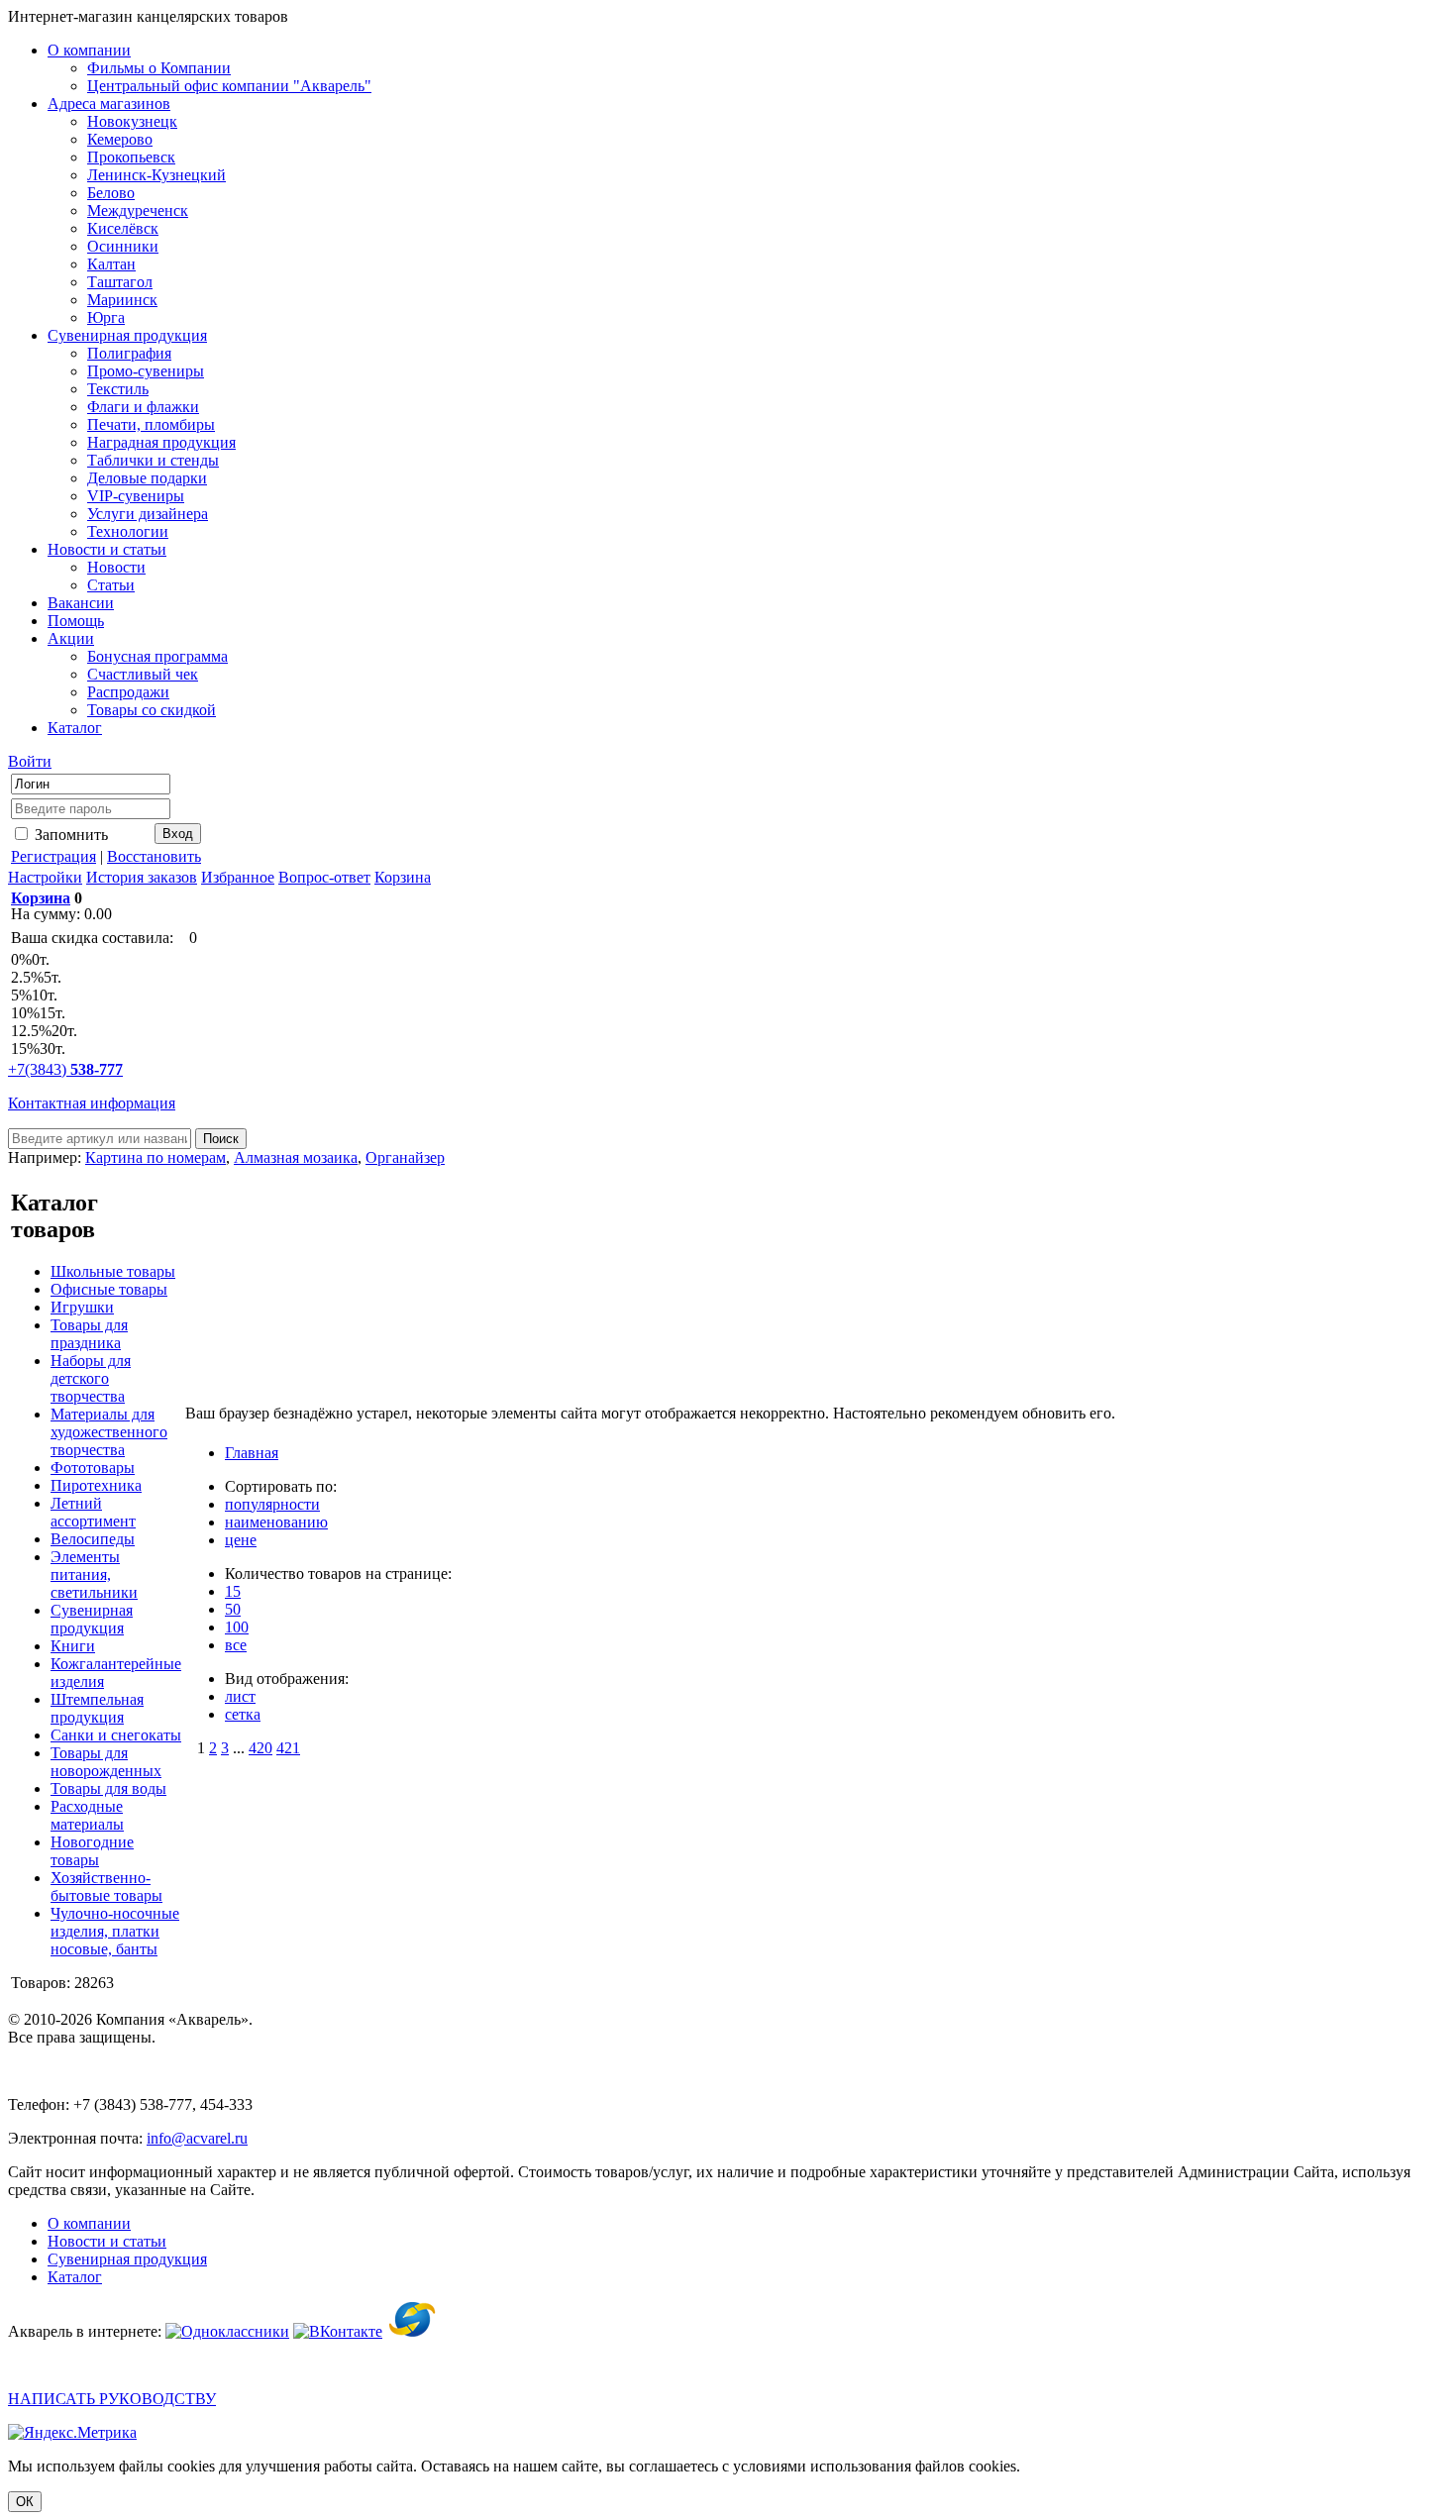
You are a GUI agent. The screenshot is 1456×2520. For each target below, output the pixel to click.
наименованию (276, 1522)
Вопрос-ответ (324, 877)
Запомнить (69, 835)
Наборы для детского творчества (91, 1378)
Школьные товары (113, 1271)
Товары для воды (108, 1788)
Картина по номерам (156, 1157)
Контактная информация (92, 1103)
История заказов (142, 877)
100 (237, 1627)
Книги (73, 1646)
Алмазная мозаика (296, 1157)
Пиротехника (96, 1485)
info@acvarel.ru (197, 2138)
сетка (243, 1714)
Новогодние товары (92, 1851)
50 (233, 1609)
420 (260, 1748)
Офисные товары (109, 1289)
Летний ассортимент (93, 1512)
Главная (252, 1453)
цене (241, 1540)
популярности (272, 1504)
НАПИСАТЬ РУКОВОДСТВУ (112, 2399)
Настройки (45, 877)
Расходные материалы (87, 1815)
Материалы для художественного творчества (109, 1432)
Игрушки (82, 1307)
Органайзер (405, 1157)
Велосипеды (93, 1539)
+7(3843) (65, 1069)
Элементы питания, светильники (94, 1575)
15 (233, 1591)
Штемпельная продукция (97, 1708)
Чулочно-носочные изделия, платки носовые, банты (115, 1931)
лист (240, 1696)
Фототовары (93, 1468)
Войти (30, 761)
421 (288, 1748)
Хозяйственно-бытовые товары (106, 1887)
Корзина (403, 877)
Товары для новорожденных (106, 1762)
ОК (25, 2502)
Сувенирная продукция (92, 1619)
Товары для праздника (89, 1334)
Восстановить (154, 856)
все (236, 1645)
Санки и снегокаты (116, 1735)
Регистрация (53, 856)
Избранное (238, 877)
